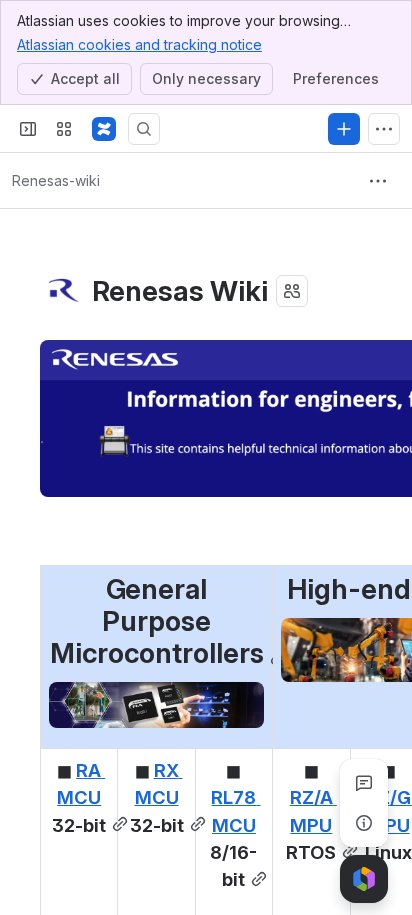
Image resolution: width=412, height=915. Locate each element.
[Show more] (384, 129)
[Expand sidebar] (28, 129)
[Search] (144, 129)
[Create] (344, 129)
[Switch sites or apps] (64, 129)
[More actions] (378, 181)
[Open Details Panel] (364, 823)
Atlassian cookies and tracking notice (139, 44)
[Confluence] (104, 129)
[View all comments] (364, 783)
